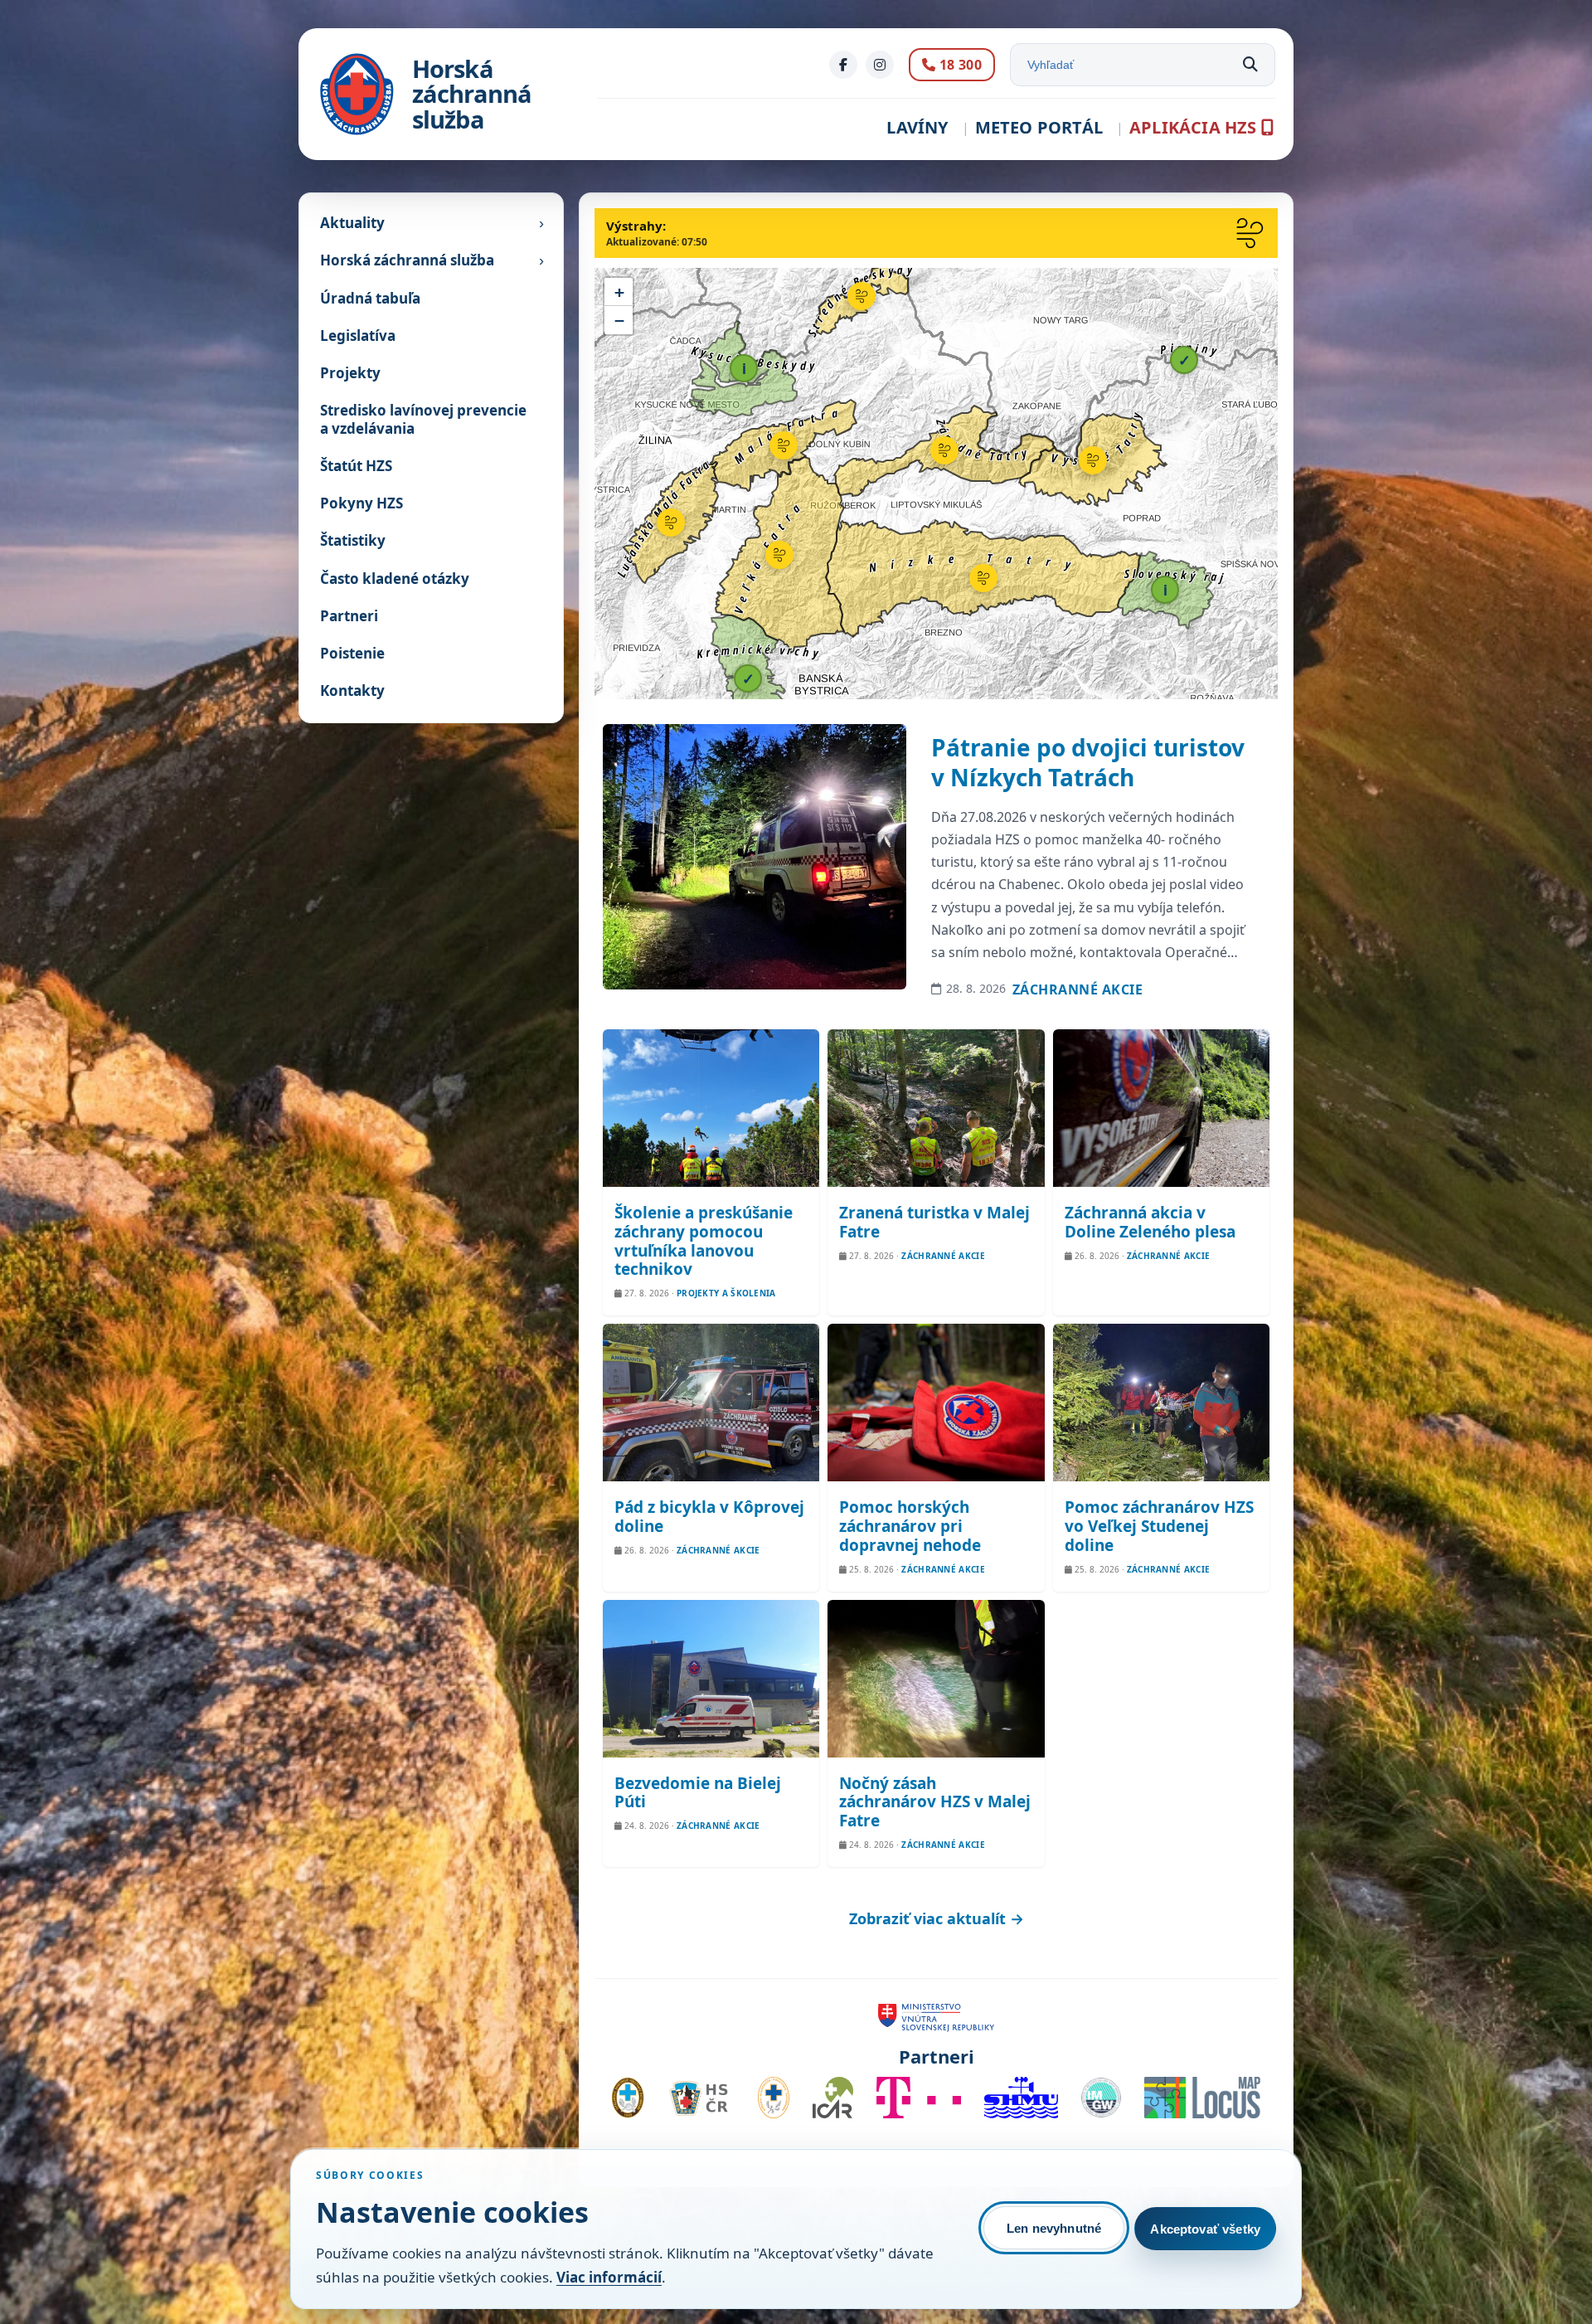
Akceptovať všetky (1205, 2229)
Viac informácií (609, 2277)
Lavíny (917, 127)
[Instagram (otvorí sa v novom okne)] (880, 65)
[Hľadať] (1250, 65)
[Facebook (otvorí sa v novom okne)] (843, 65)
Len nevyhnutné (1054, 2228)
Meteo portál (1039, 127)
